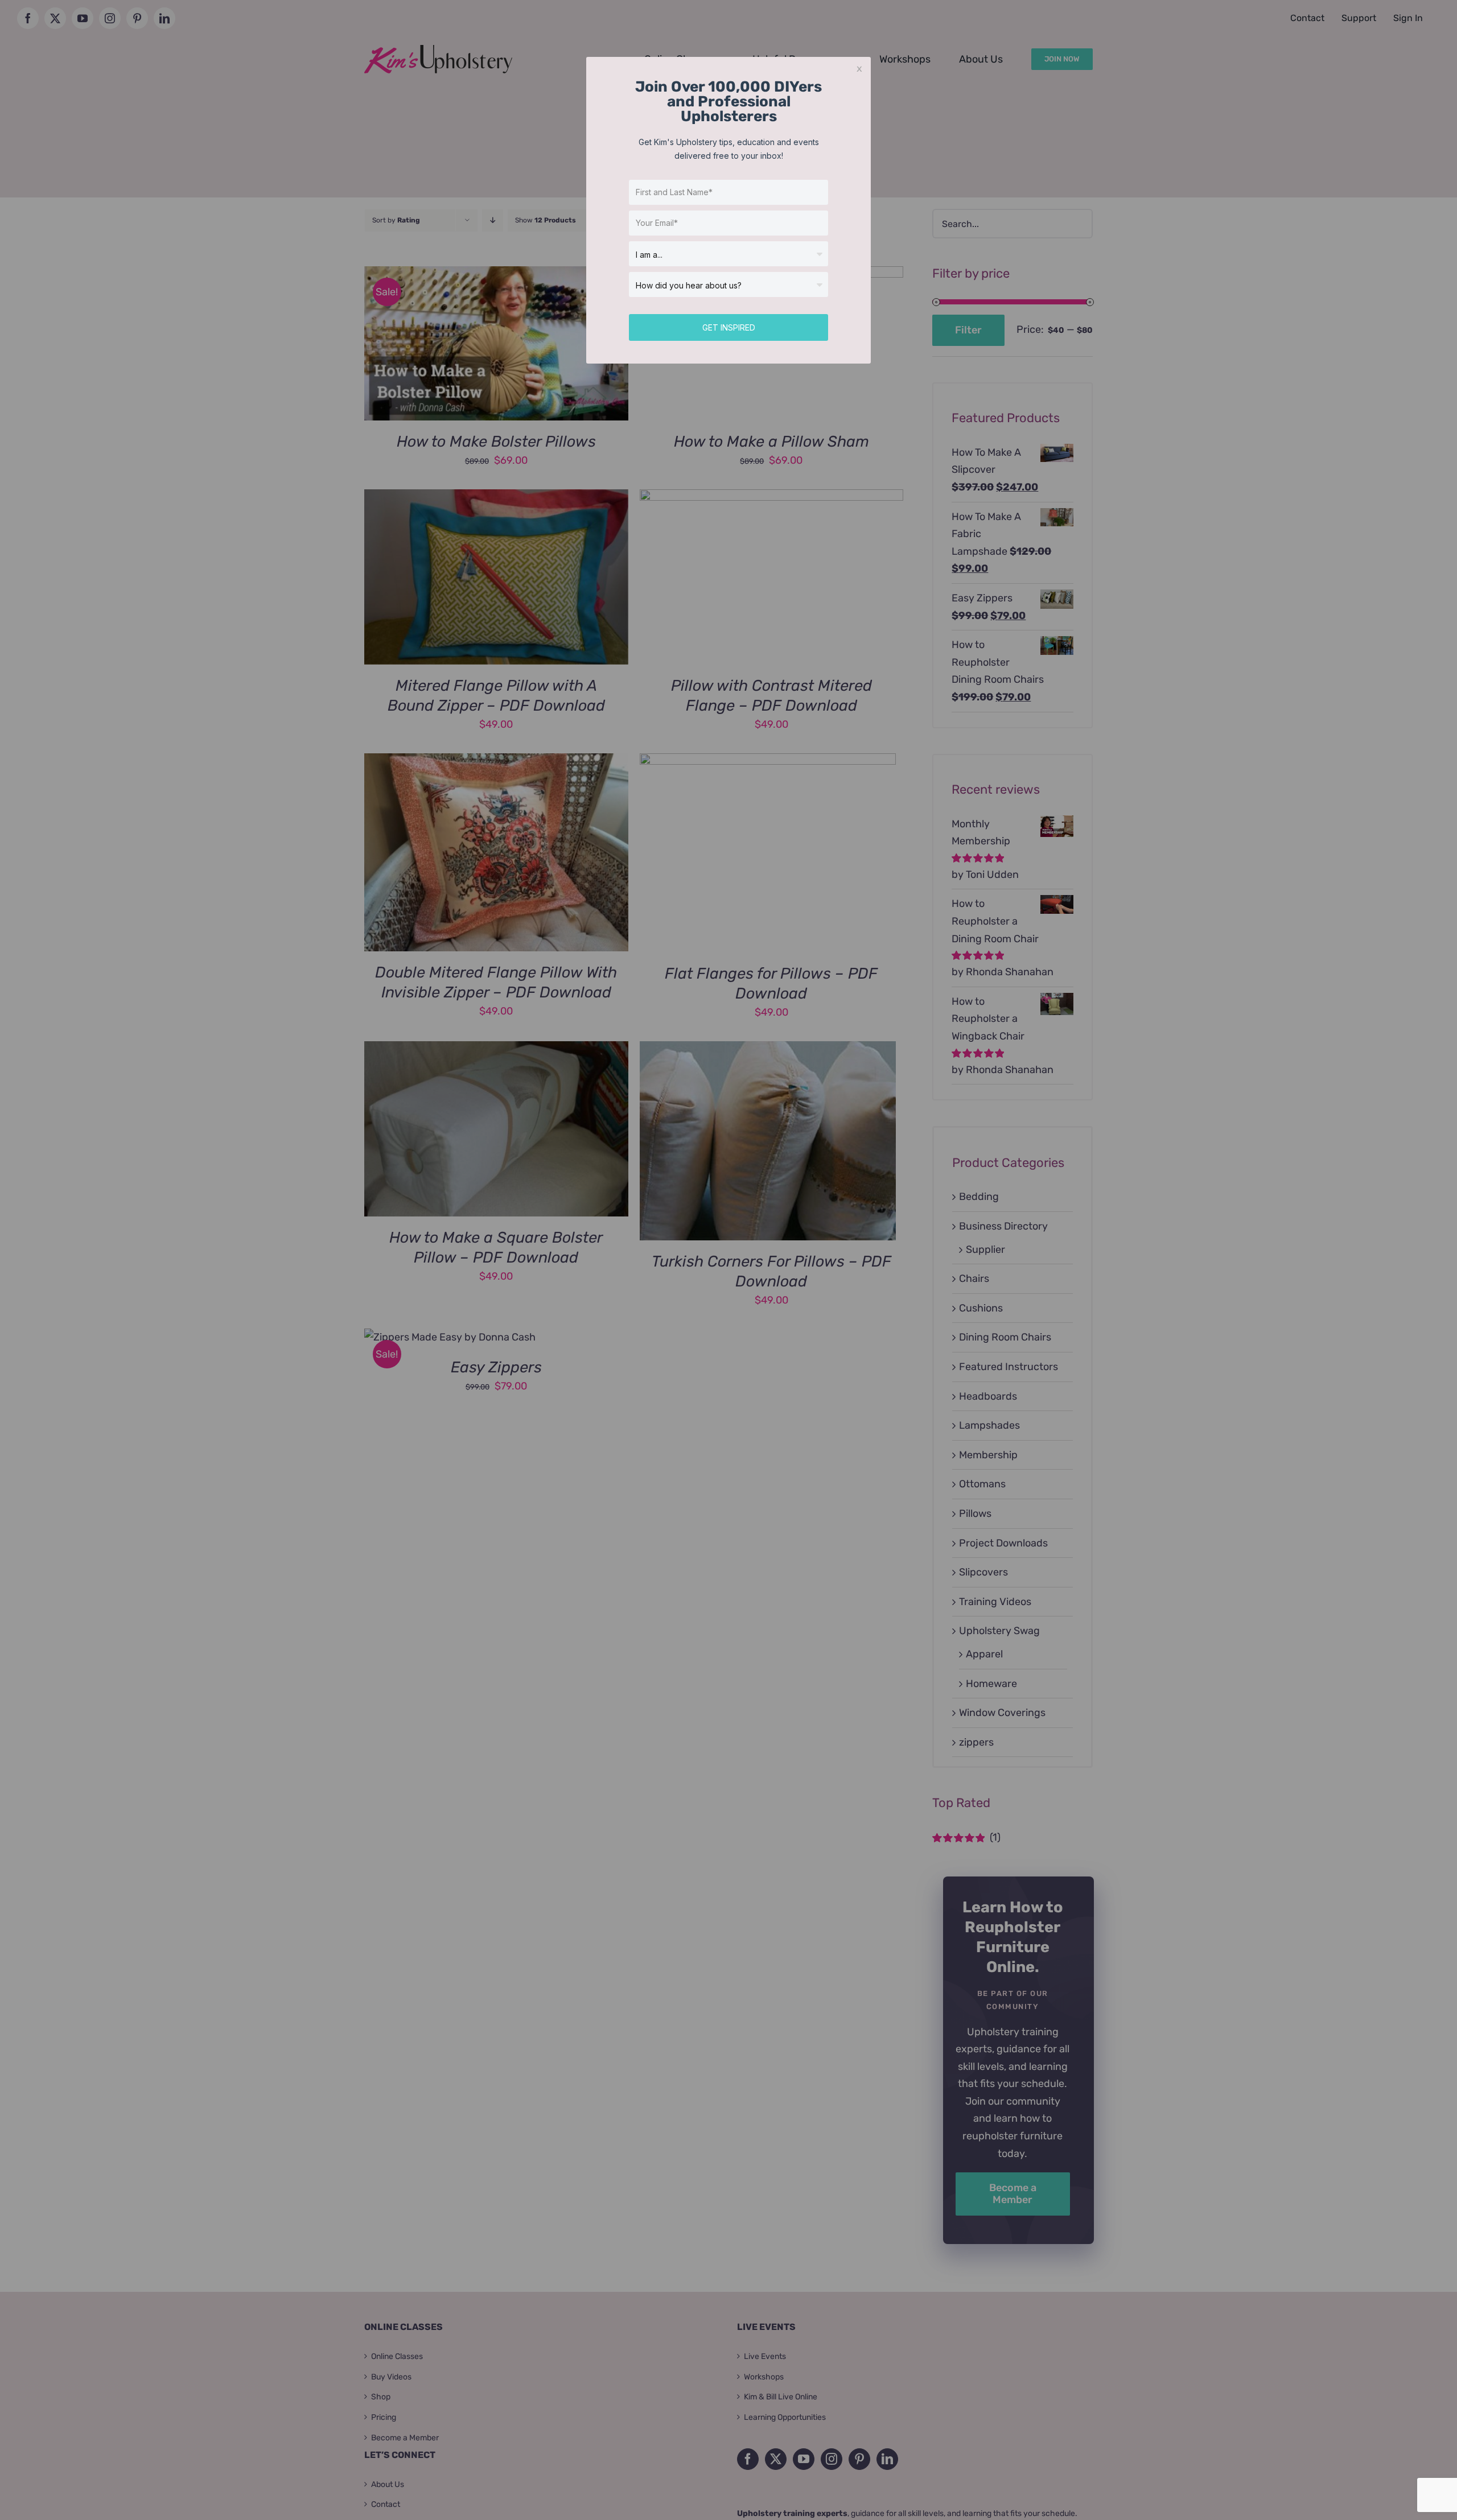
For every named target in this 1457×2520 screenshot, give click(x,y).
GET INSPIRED (729, 327)
